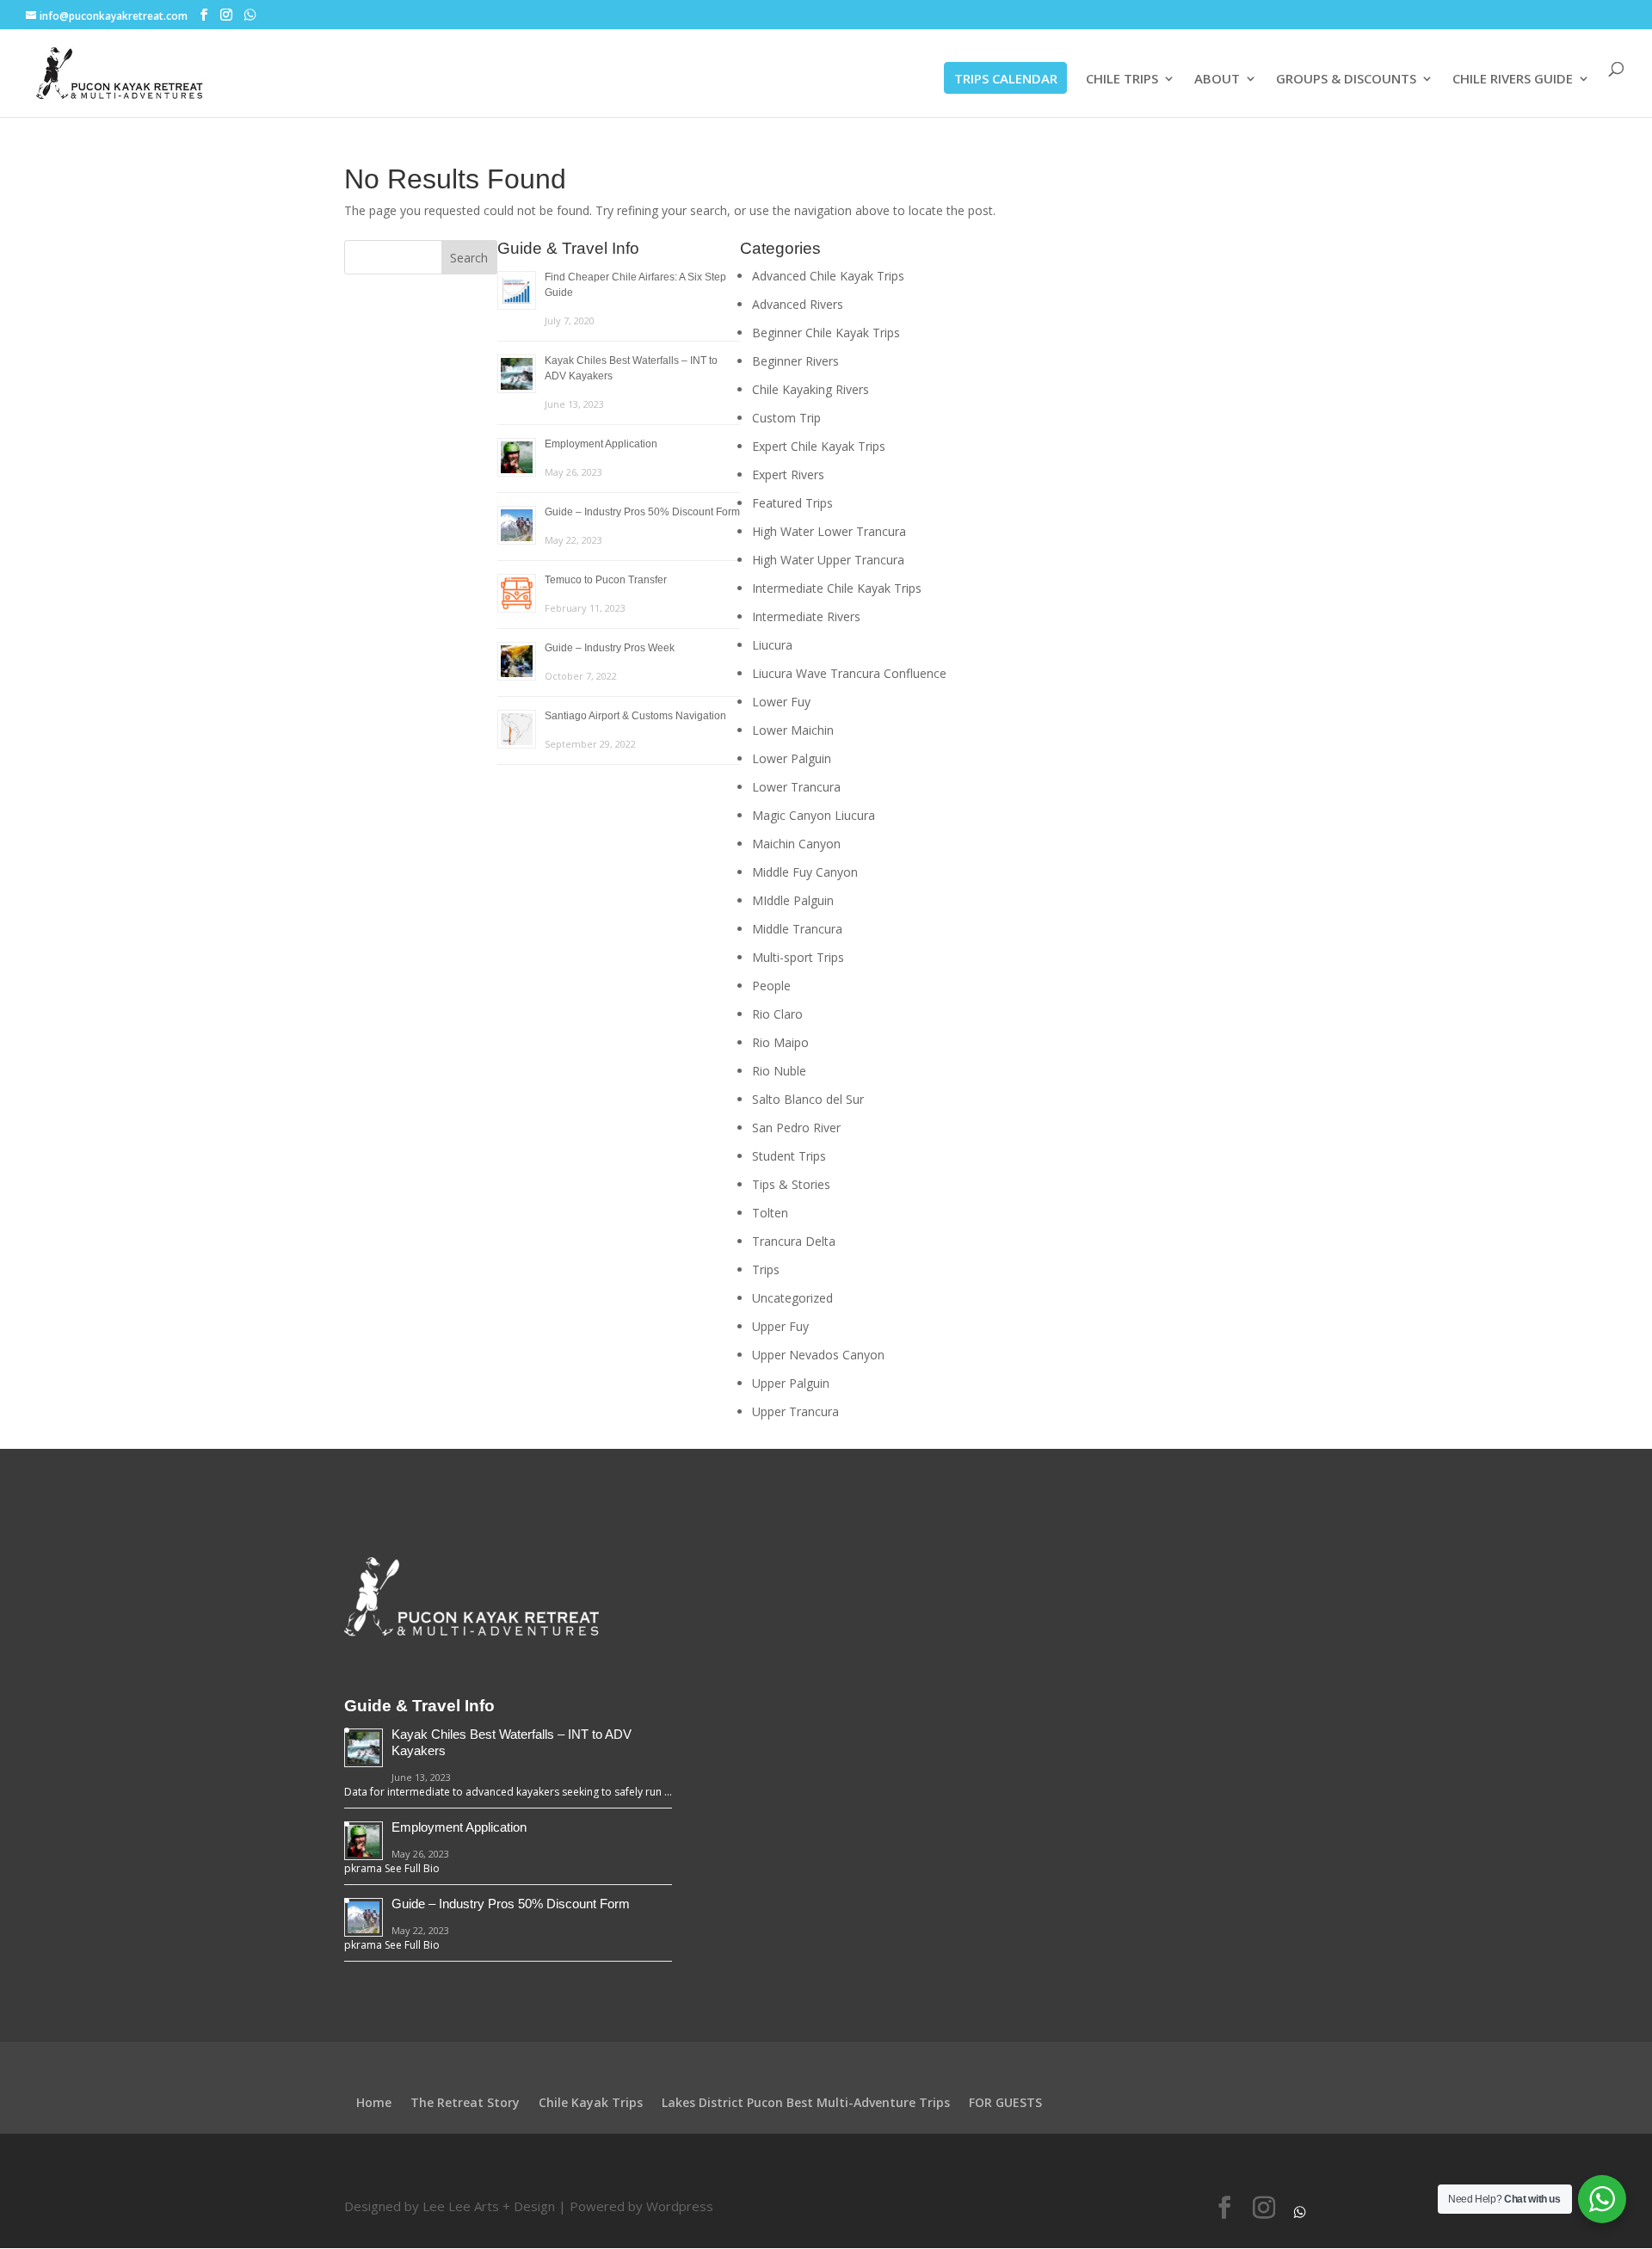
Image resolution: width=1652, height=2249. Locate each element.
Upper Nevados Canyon (818, 1355)
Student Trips (789, 1156)
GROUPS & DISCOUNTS (1346, 80)
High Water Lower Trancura (829, 531)
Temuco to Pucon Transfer (606, 580)
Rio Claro (777, 1014)
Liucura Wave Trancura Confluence (849, 673)
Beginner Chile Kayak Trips (826, 333)
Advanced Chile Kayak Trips (828, 276)
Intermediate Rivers (806, 616)
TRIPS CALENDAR (1006, 78)
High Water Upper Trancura (828, 560)
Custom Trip (786, 418)
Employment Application (601, 444)
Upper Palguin (791, 1383)
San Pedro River (796, 1128)
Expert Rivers (788, 474)
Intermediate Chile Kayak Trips (837, 588)
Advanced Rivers (798, 304)
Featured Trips (792, 503)
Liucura (772, 645)
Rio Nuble (779, 1071)
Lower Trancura (796, 787)
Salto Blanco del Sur (808, 1099)
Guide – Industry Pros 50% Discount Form (642, 512)
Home (374, 2102)
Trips (766, 1269)
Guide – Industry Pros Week (610, 648)
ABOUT (1217, 80)
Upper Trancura (795, 1411)
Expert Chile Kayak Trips (819, 446)
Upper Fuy (780, 1326)
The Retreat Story (465, 2102)
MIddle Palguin (793, 900)
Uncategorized (792, 1298)
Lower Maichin (793, 730)
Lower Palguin (792, 758)
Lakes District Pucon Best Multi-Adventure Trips (806, 2102)
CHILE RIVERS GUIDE (1513, 80)
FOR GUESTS (1005, 2102)
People (771, 986)
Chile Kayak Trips (591, 2102)
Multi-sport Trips (798, 957)
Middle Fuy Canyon (805, 872)
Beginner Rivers (795, 361)
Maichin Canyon (796, 844)
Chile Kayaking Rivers (811, 389)
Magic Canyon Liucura (814, 815)
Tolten (770, 1213)
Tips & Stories (791, 1184)
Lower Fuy (781, 702)
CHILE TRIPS (1122, 80)
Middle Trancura (797, 929)
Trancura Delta (794, 1241)
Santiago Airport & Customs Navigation (635, 716)
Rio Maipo (780, 1042)
